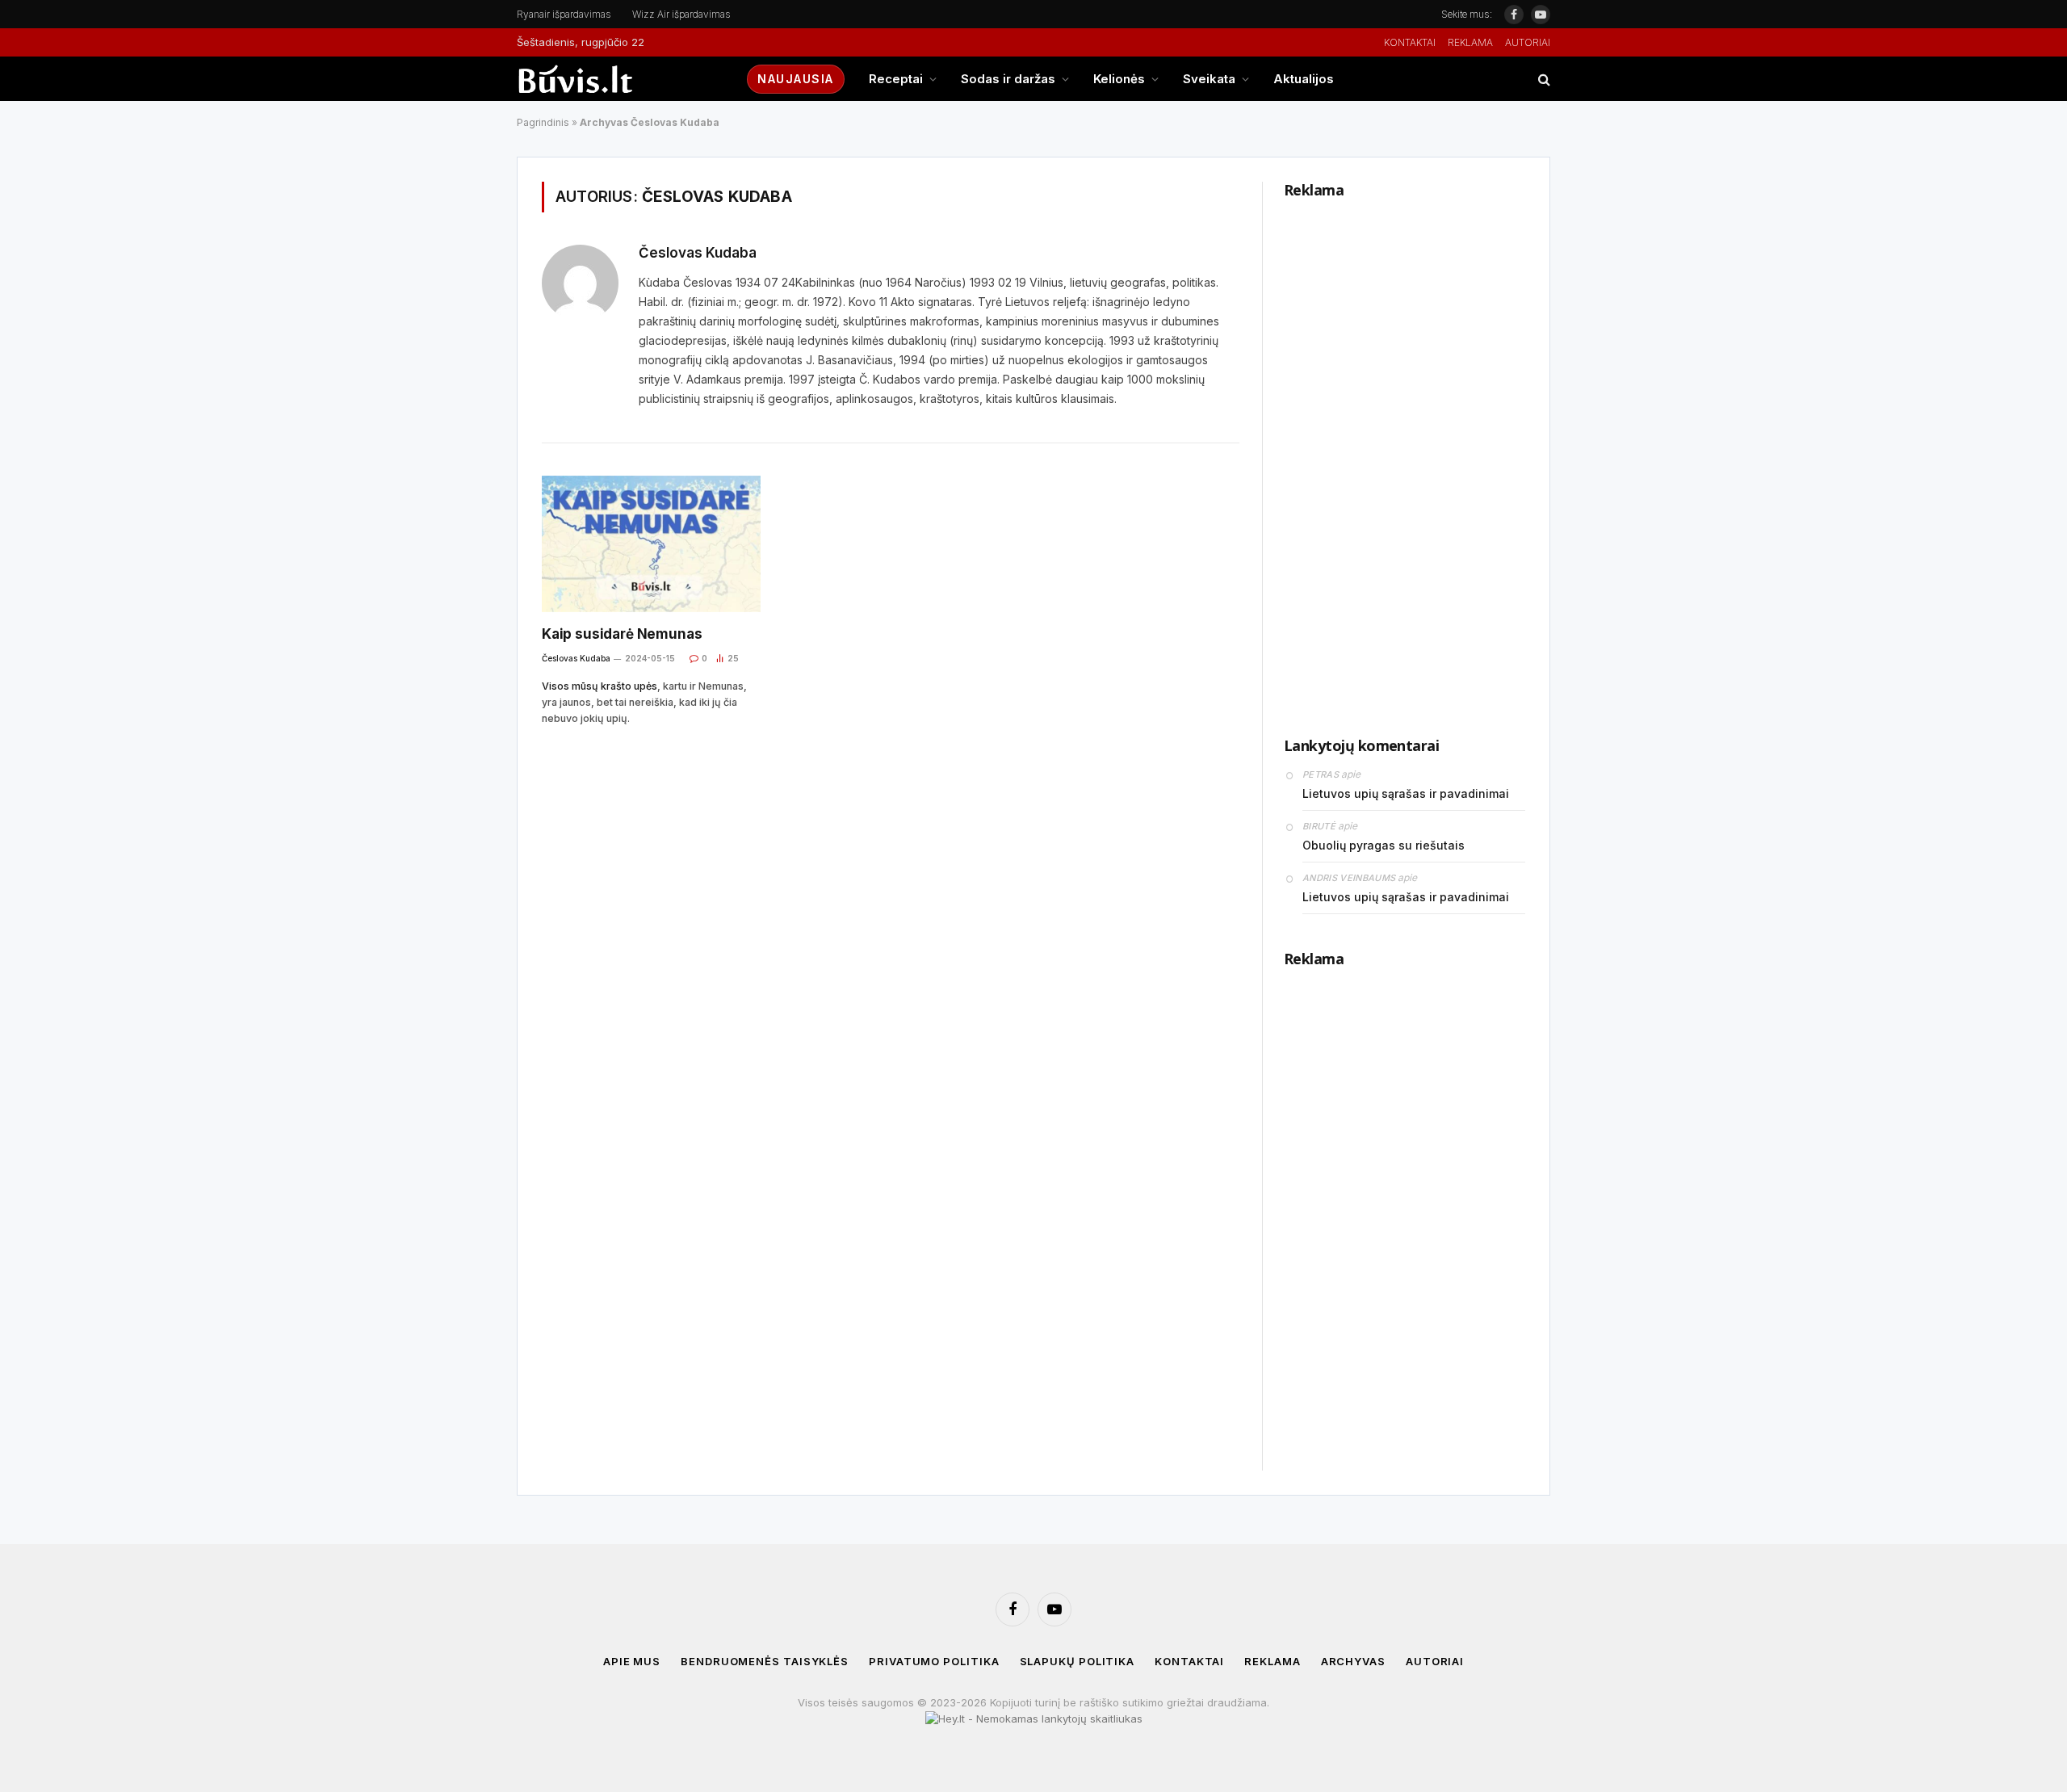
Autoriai (1528, 42)
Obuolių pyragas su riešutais (1384, 845)
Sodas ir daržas (1008, 79)
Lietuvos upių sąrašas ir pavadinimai (1406, 793)
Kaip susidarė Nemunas (622, 634)
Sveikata (1209, 79)
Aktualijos (1304, 79)
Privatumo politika (934, 1661)
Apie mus (632, 1661)
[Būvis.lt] (618, 79)
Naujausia (796, 79)
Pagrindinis (543, 122)
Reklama (1470, 42)
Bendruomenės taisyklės (765, 1661)
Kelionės (1119, 79)
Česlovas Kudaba (698, 253)
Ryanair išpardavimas (564, 14)
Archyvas (1353, 1661)
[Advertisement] (1405, 454)
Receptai (896, 79)
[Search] (1543, 79)
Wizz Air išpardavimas (681, 14)
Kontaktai (1410, 42)
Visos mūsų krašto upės (600, 686)
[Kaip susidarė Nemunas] (651, 544)
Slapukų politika (1078, 1661)
